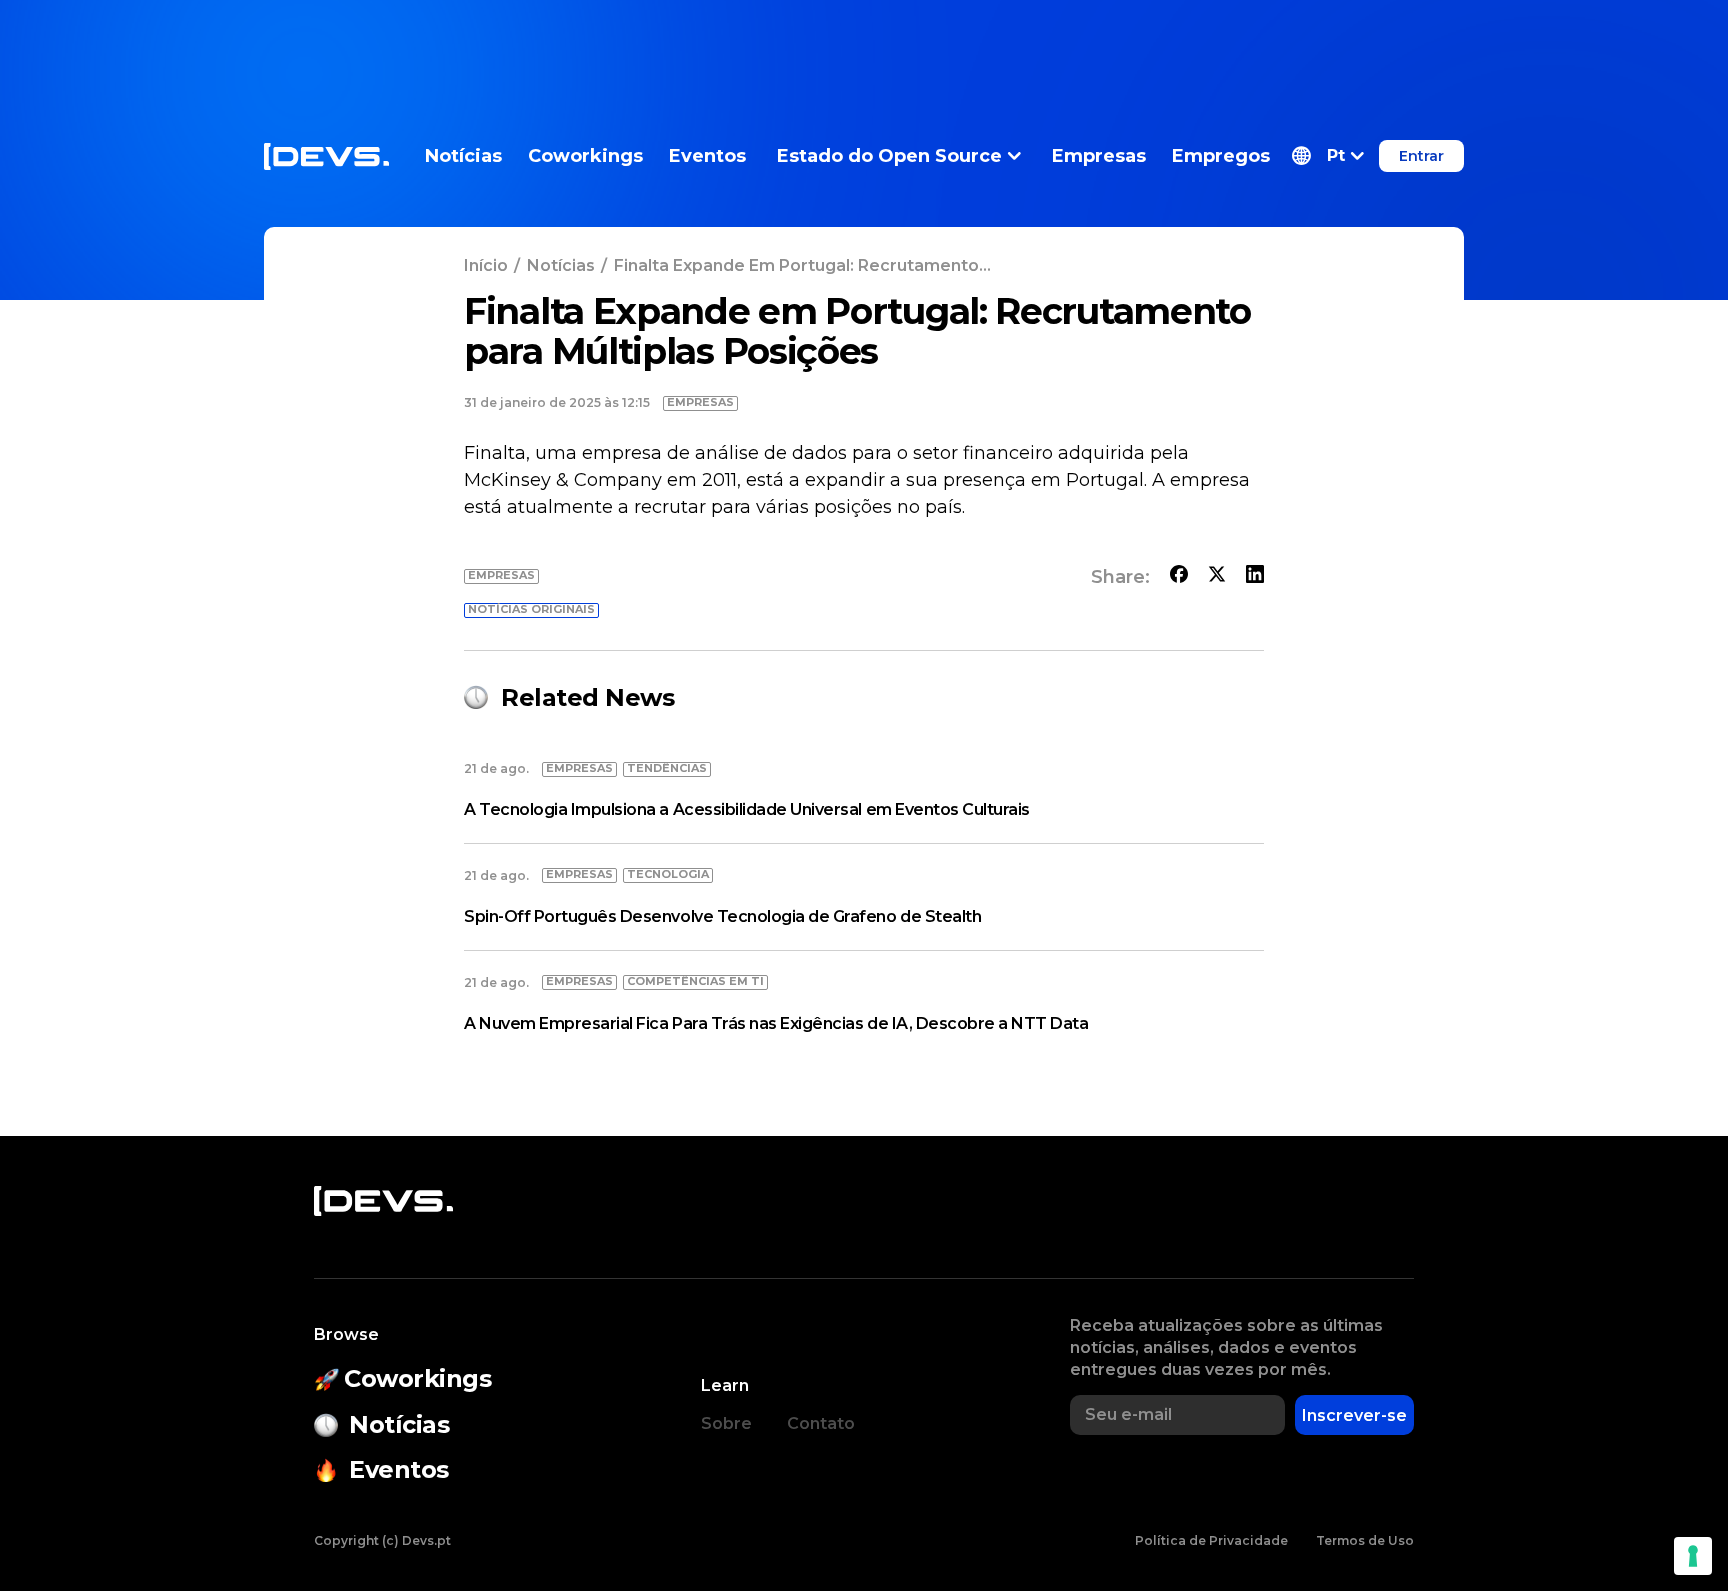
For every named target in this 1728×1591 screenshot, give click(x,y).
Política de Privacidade (1211, 1540)
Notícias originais (531, 609)
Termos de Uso (1365, 1540)
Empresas (1099, 156)
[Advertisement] (864, 45)
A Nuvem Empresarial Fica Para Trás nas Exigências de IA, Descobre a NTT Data (776, 1023)
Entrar (1421, 156)
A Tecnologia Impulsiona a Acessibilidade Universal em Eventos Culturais (747, 809)
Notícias (463, 156)
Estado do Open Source (889, 156)
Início (486, 265)
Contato (821, 1423)
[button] (1328, 156)
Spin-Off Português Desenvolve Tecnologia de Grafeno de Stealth (722, 916)
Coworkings (585, 156)
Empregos (1221, 156)
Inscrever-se (1354, 1415)
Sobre (726, 1423)
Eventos (707, 156)
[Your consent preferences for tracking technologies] (1693, 1556)
